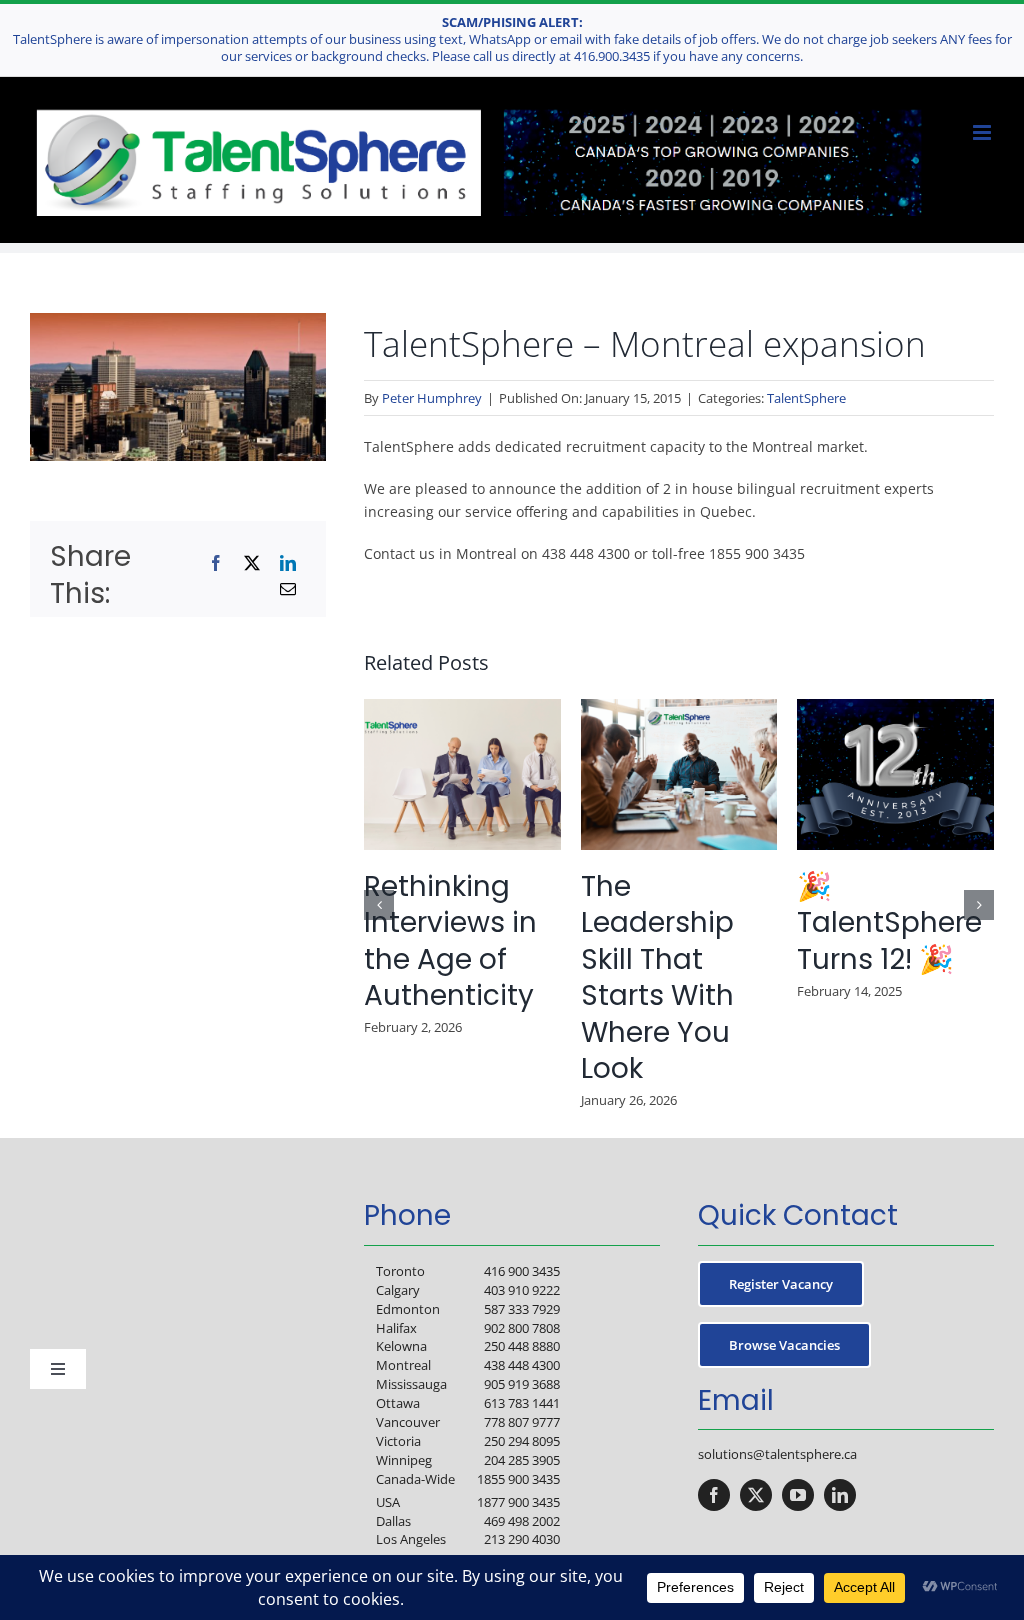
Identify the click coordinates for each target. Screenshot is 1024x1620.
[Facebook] (216, 563)
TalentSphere (806, 398)
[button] (379, 905)
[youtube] (798, 1495)
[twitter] (756, 1495)
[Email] (288, 589)
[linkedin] (840, 1495)
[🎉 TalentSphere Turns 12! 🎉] (895, 708)
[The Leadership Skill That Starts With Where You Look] (679, 708)
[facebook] (714, 1495)
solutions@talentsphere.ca (777, 1454)
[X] (252, 563)
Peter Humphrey (432, 398)
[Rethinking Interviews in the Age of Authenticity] (462, 708)
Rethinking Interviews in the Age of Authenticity (450, 941)
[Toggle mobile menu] (983, 132)
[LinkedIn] (288, 563)
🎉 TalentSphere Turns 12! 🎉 (889, 923)
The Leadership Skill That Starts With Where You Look (657, 977)
